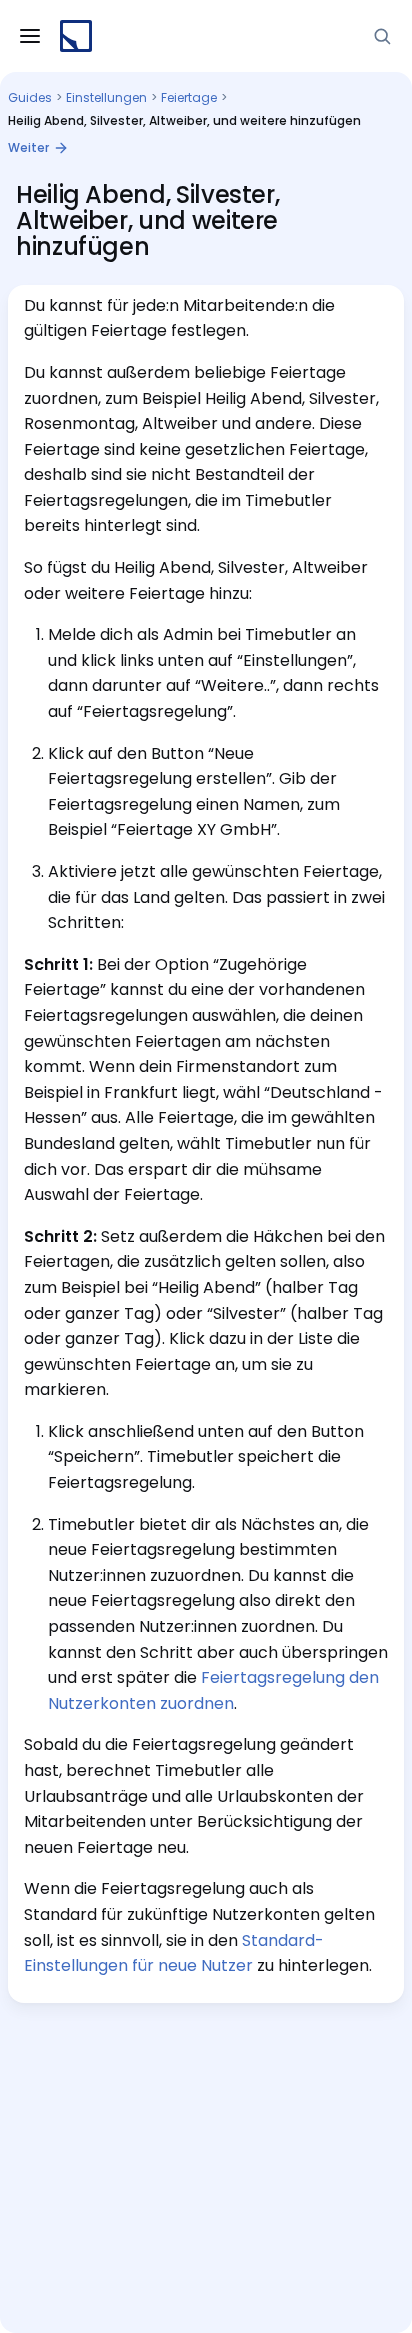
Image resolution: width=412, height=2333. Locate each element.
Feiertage (189, 97)
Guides (30, 97)
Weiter (28, 147)
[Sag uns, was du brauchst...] (382, 36)
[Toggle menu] (30, 36)
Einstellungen (106, 97)
